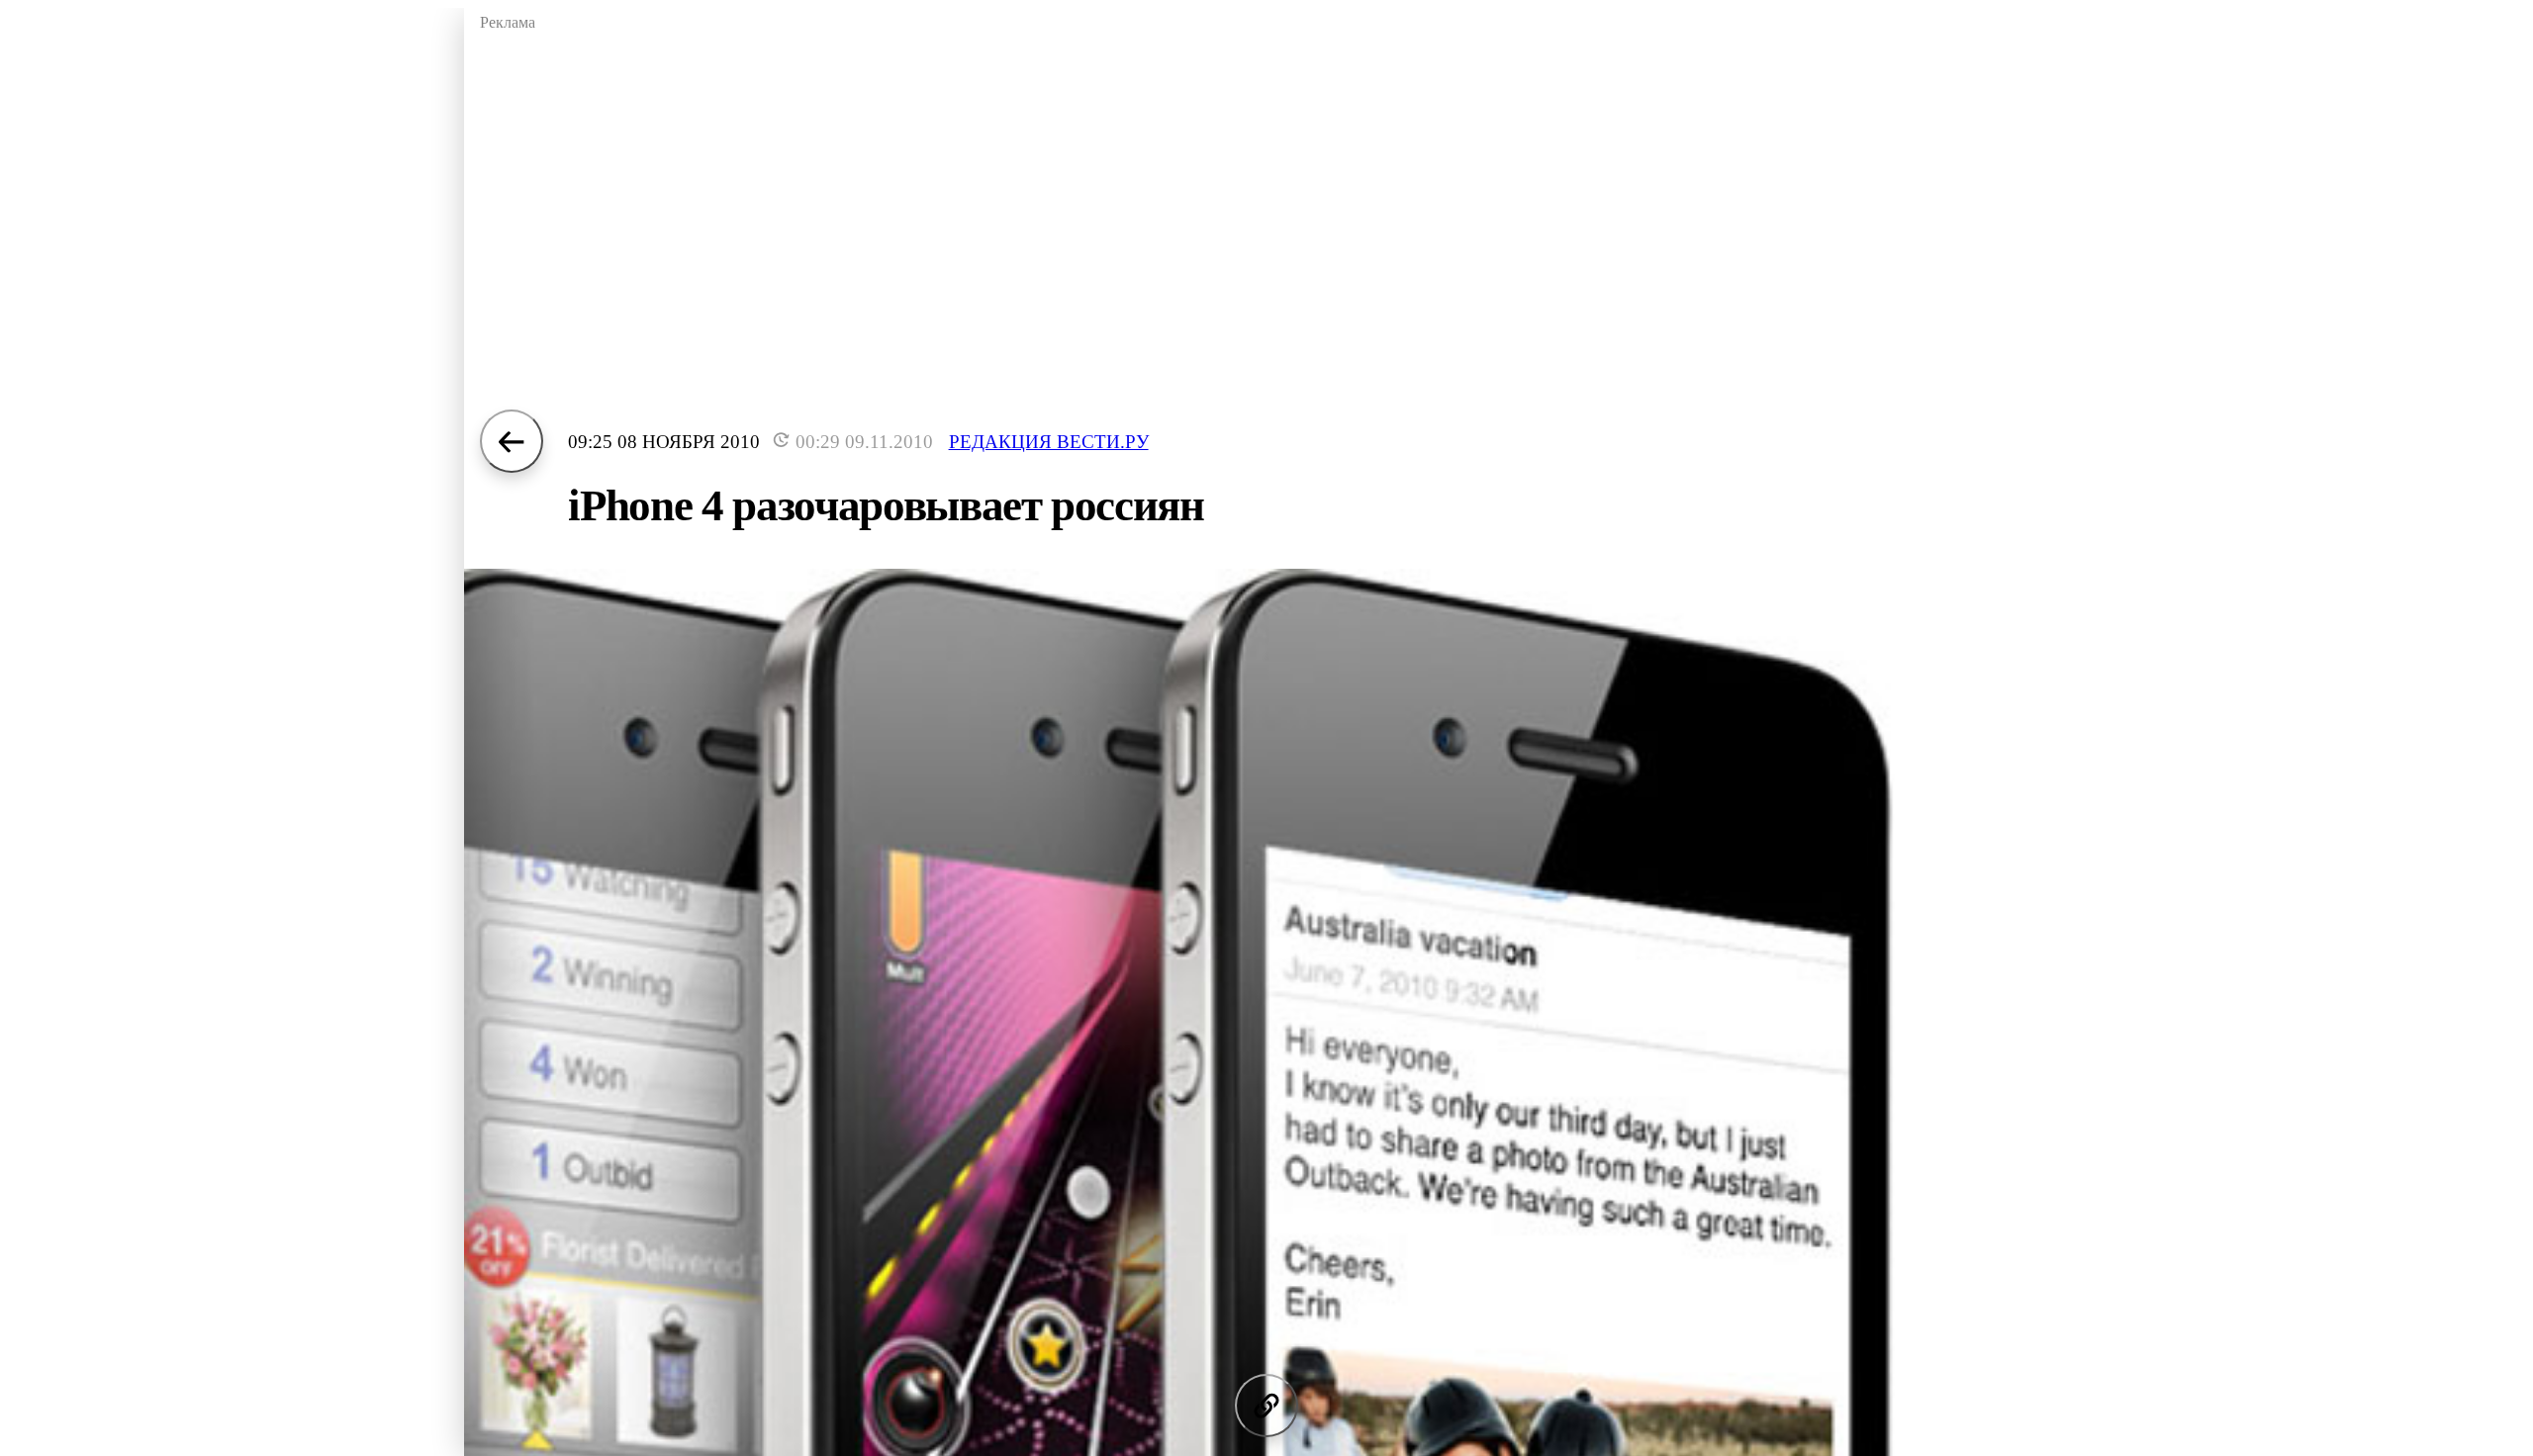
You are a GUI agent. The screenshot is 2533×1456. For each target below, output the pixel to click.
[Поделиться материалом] (1266, 1406)
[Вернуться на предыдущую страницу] (512, 441)
